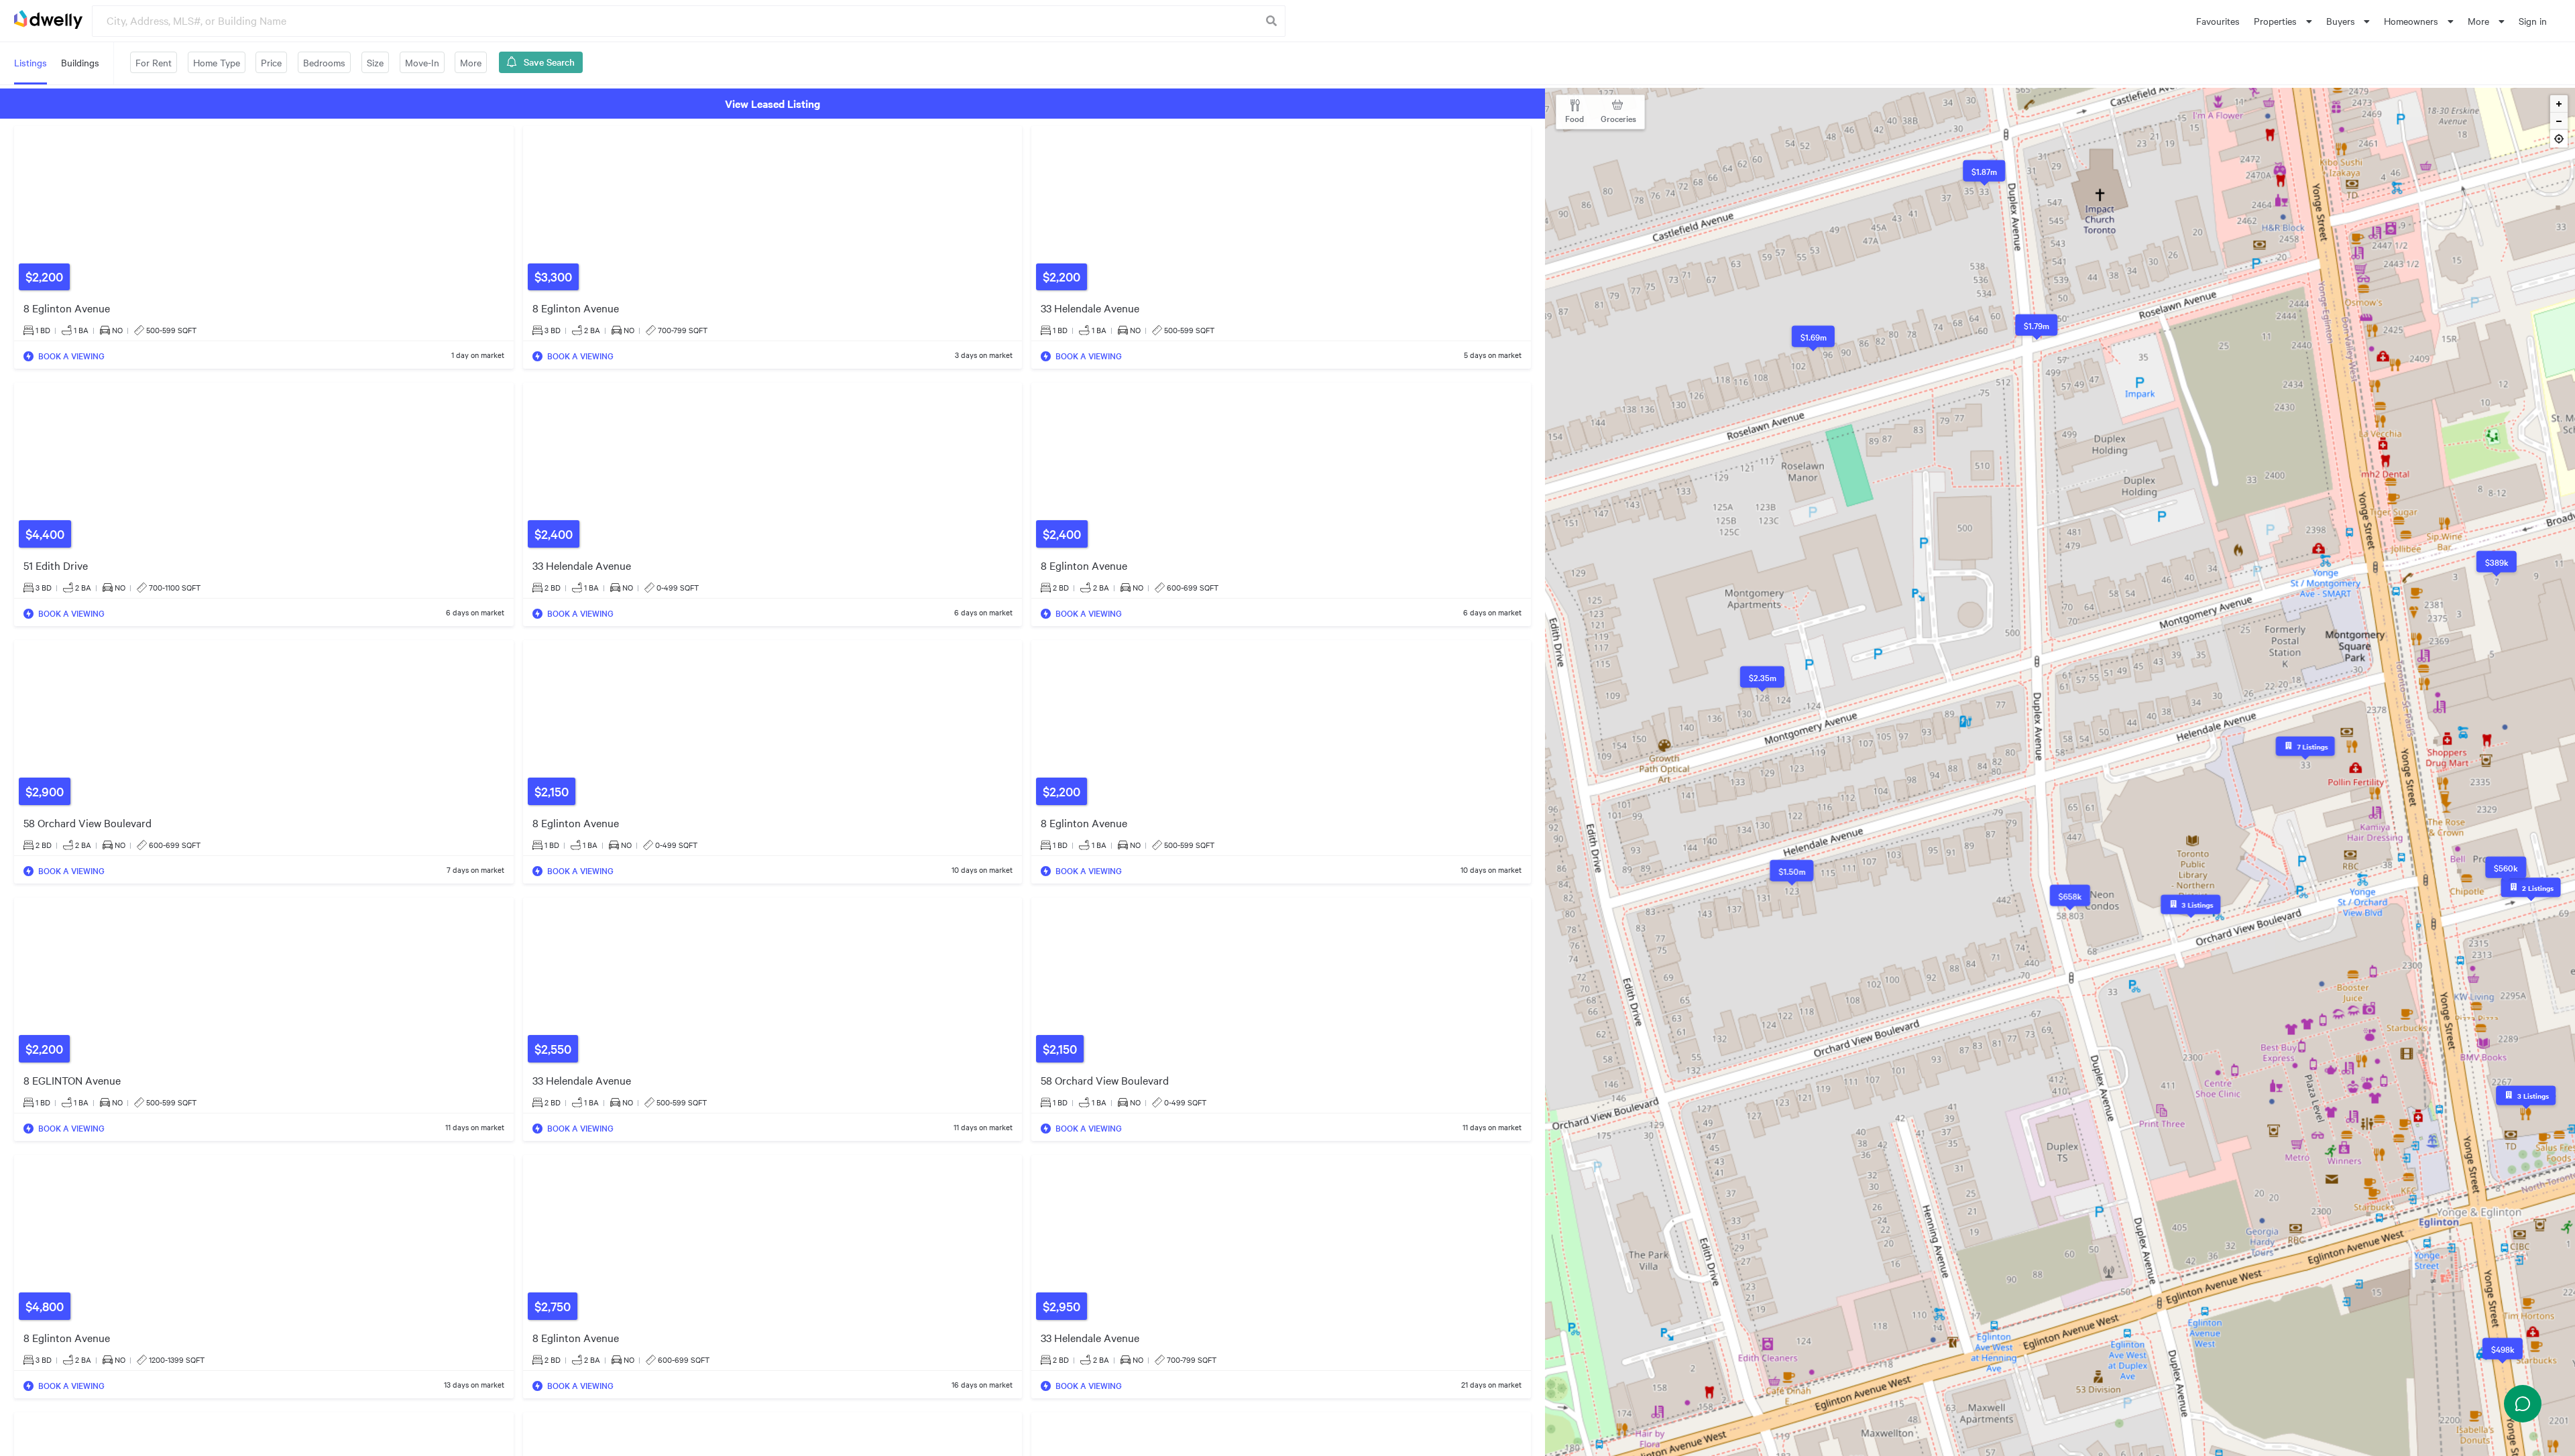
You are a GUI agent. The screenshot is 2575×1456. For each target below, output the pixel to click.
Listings (31, 62)
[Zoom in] (2559, 104)
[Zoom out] (2559, 121)
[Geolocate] (2559, 141)
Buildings (80, 62)
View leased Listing (772, 103)
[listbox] (2283, 21)
